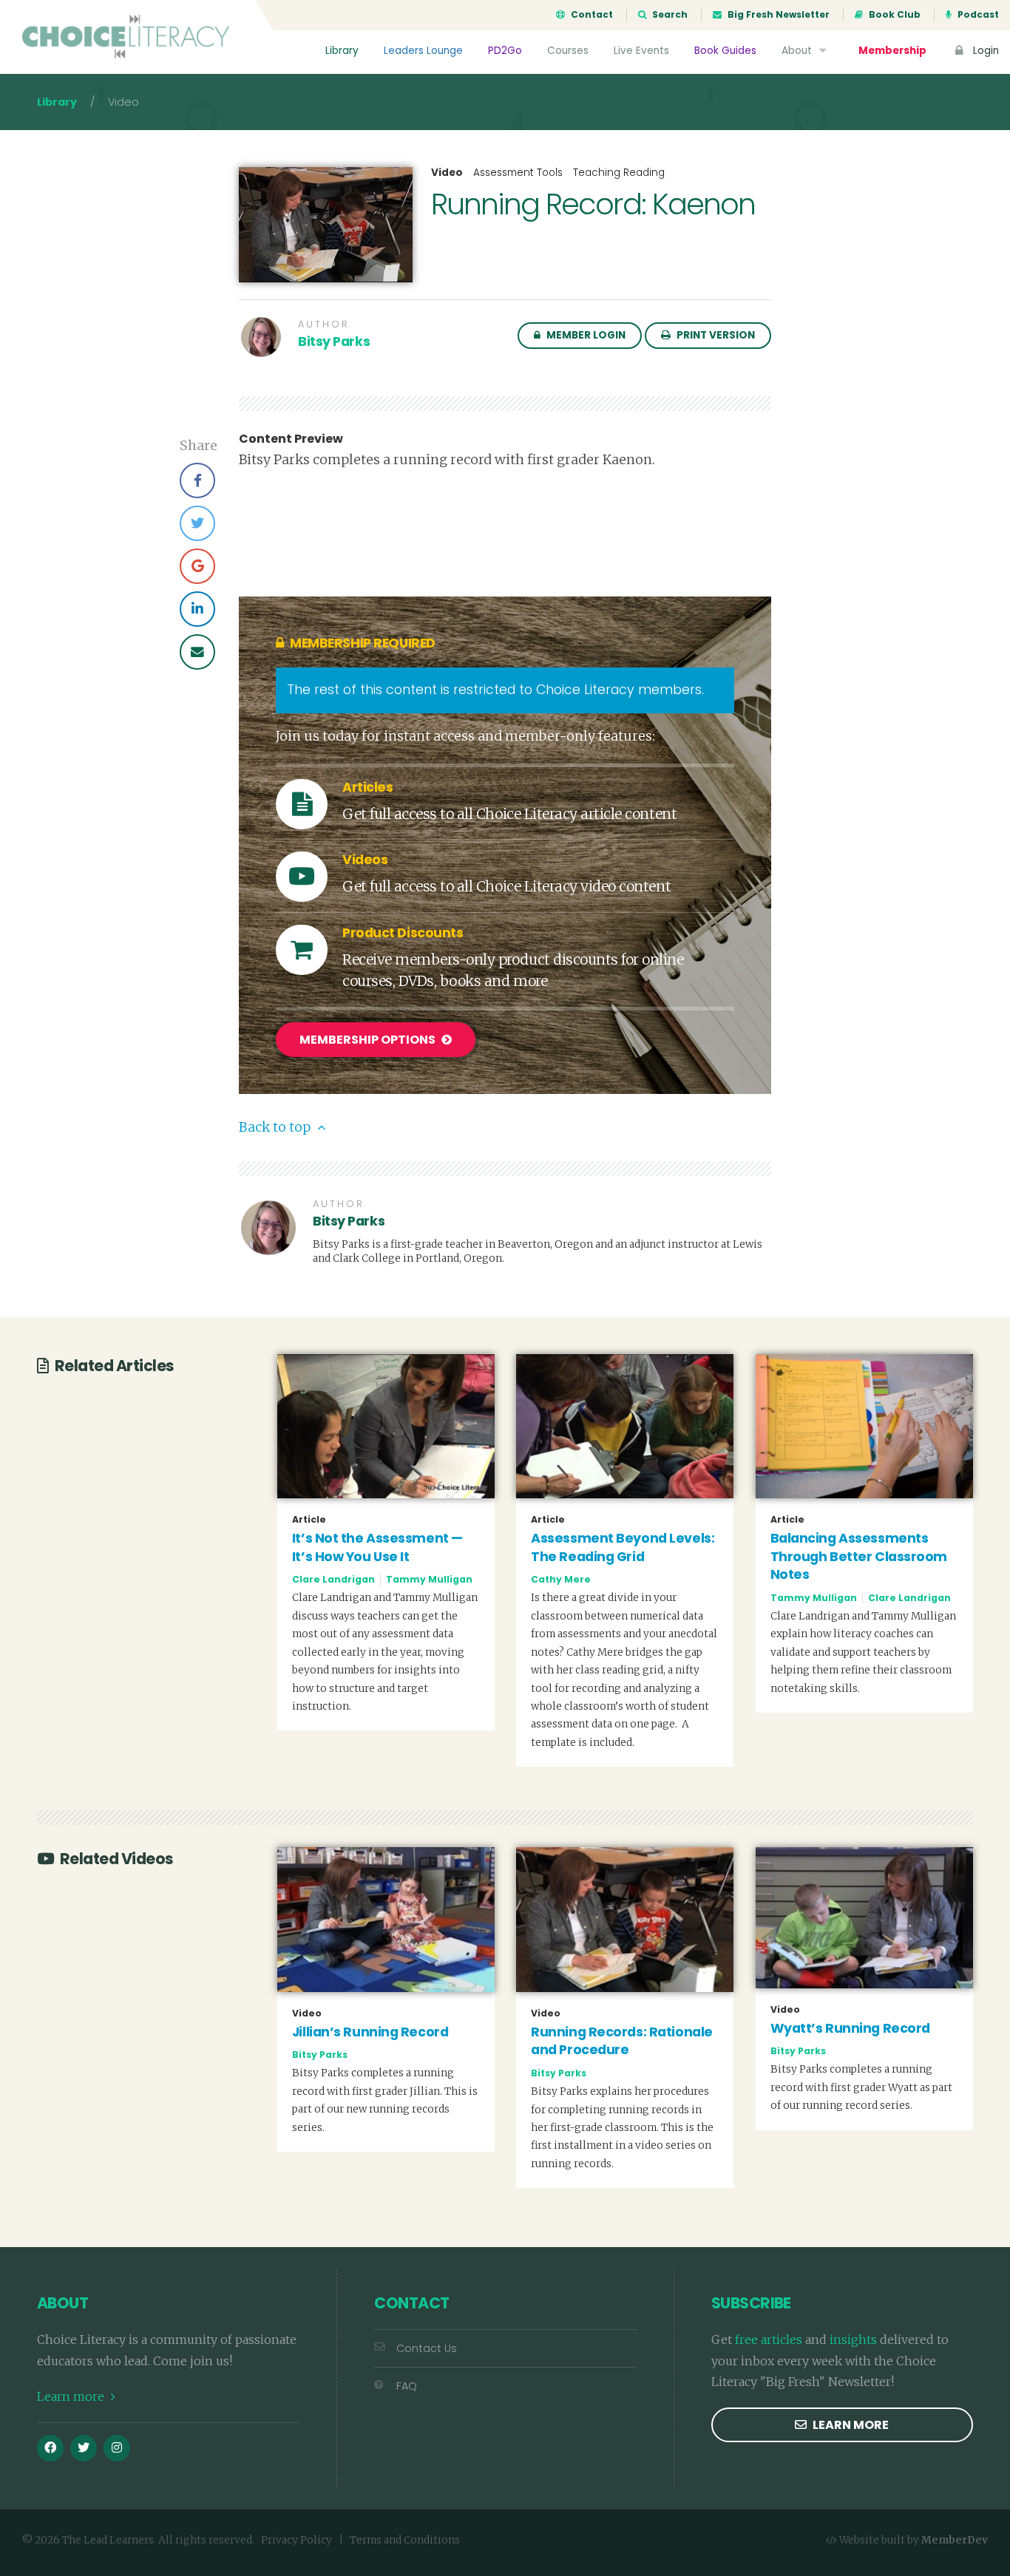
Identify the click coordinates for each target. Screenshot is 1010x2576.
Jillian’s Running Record (370, 2032)
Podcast (977, 15)
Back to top (276, 1127)
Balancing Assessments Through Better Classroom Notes (859, 1556)
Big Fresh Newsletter (777, 15)
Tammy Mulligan (429, 1579)
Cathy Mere (561, 1579)
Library (342, 51)
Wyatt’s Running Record (850, 2028)
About (798, 51)
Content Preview (291, 439)
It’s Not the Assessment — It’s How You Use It (377, 1547)
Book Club (894, 15)
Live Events (641, 51)
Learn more (72, 2396)
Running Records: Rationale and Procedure (622, 2041)
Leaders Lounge (423, 51)
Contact (591, 15)
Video (447, 173)
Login (984, 51)
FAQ (407, 2386)
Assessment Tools (518, 173)
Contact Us (427, 2348)
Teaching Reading (619, 173)
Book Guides (725, 51)
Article (309, 1520)
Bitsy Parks (334, 341)
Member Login (585, 335)
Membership (892, 51)
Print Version (715, 335)
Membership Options (369, 1040)
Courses (568, 51)
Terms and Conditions (405, 2540)
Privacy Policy (296, 2540)
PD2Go (505, 51)
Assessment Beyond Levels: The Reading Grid (623, 1547)
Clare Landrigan (333, 1579)
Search (669, 15)
